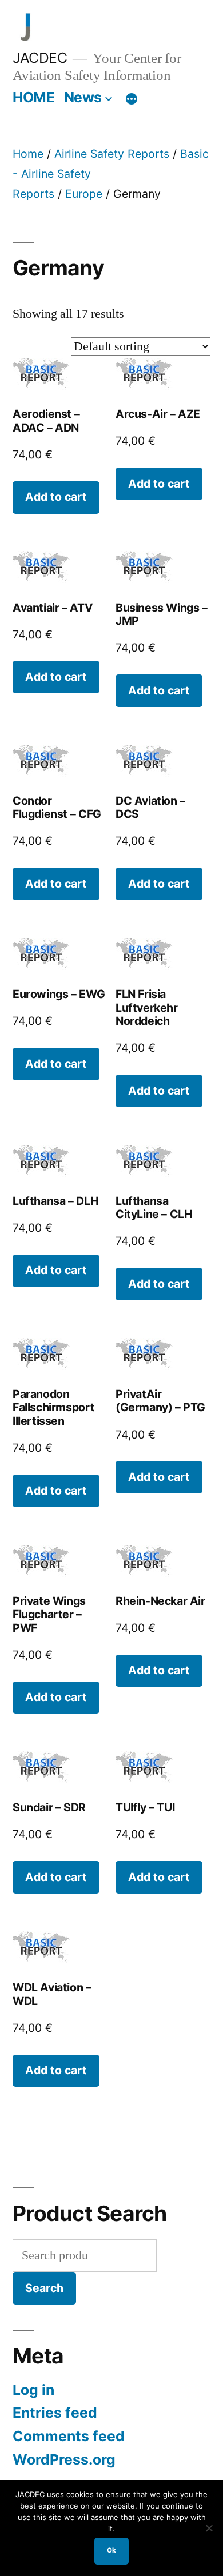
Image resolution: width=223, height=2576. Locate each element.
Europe (84, 194)
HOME (33, 97)
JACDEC (40, 58)
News (83, 97)
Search (44, 2288)
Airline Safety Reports (112, 154)
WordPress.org (64, 2459)
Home (28, 154)
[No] (209, 2528)
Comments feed (69, 2436)
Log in (33, 2390)
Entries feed (55, 2413)
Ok (111, 2550)
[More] (132, 99)
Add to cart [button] (56, 497)
